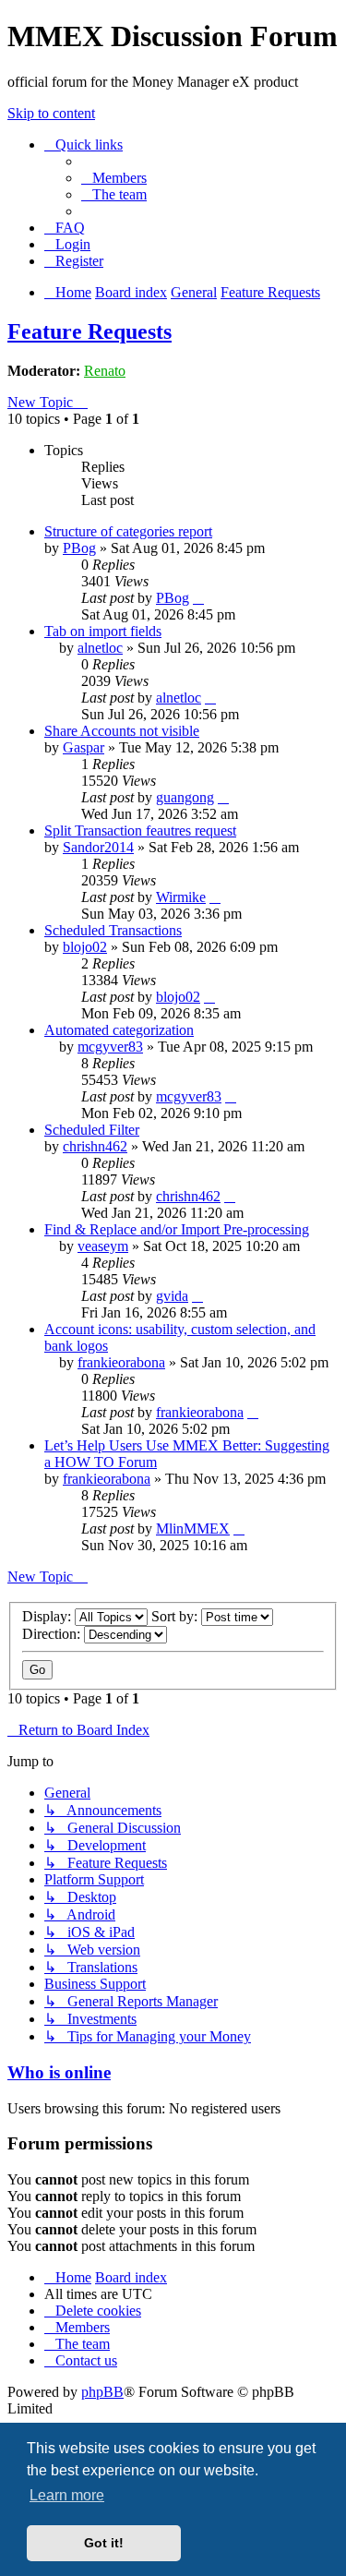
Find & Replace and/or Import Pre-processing (177, 1229)
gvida (172, 1296)
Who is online (59, 2072)
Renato (105, 371)
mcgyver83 (110, 1047)
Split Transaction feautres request (140, 831)
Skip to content (51, 113)
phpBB (102, 2392)
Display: (48, 1616)
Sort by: (176, 1616)
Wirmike (181, 897)
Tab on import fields (103, 631)
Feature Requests (89, 331)
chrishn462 (95, 1146)
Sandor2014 (98, 847)
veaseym (103, 1246)
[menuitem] (114, 178)
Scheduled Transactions (113, 930)
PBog (79, 548)
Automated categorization (119, 1030)
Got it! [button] (104, 2543)
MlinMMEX (193, 1529)
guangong (185, 797)
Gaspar (84, 747)
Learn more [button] (67, 2495)
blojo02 (85, 947)
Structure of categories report (128, 531)
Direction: (53, 1634)
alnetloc (100, 648)
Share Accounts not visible (122, 731)
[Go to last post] (198, 598)
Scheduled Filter (92, 1130)
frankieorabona (121, 1362)
